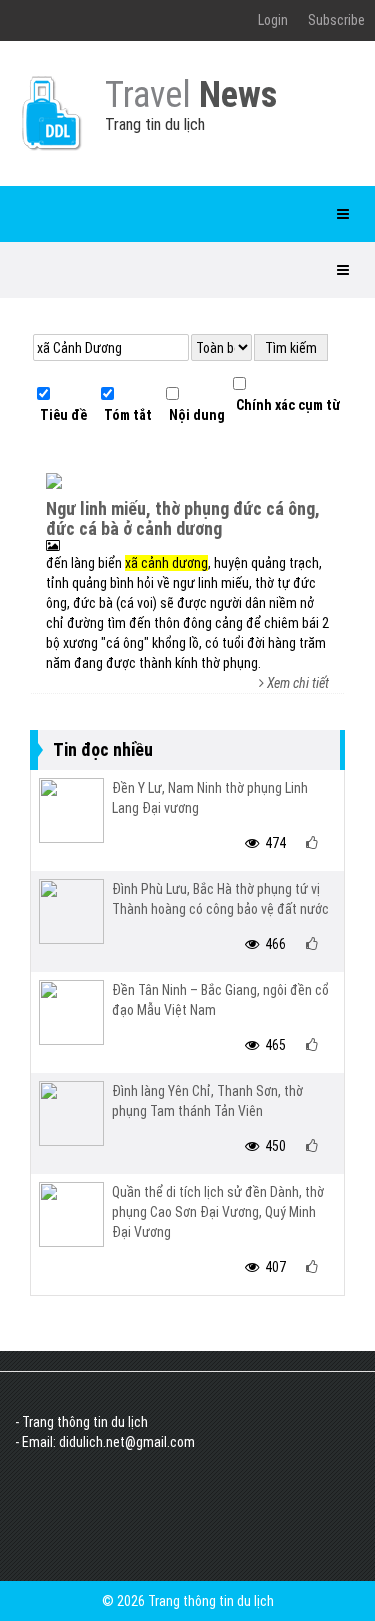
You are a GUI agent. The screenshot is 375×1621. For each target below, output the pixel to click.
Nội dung (195, 415)
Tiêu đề (62, 415)
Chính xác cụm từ (286, 405)
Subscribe (336, 20)
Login (273, 20)
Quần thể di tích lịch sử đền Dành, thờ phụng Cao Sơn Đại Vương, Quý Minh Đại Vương (218, 1212)
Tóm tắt (126, 415)
